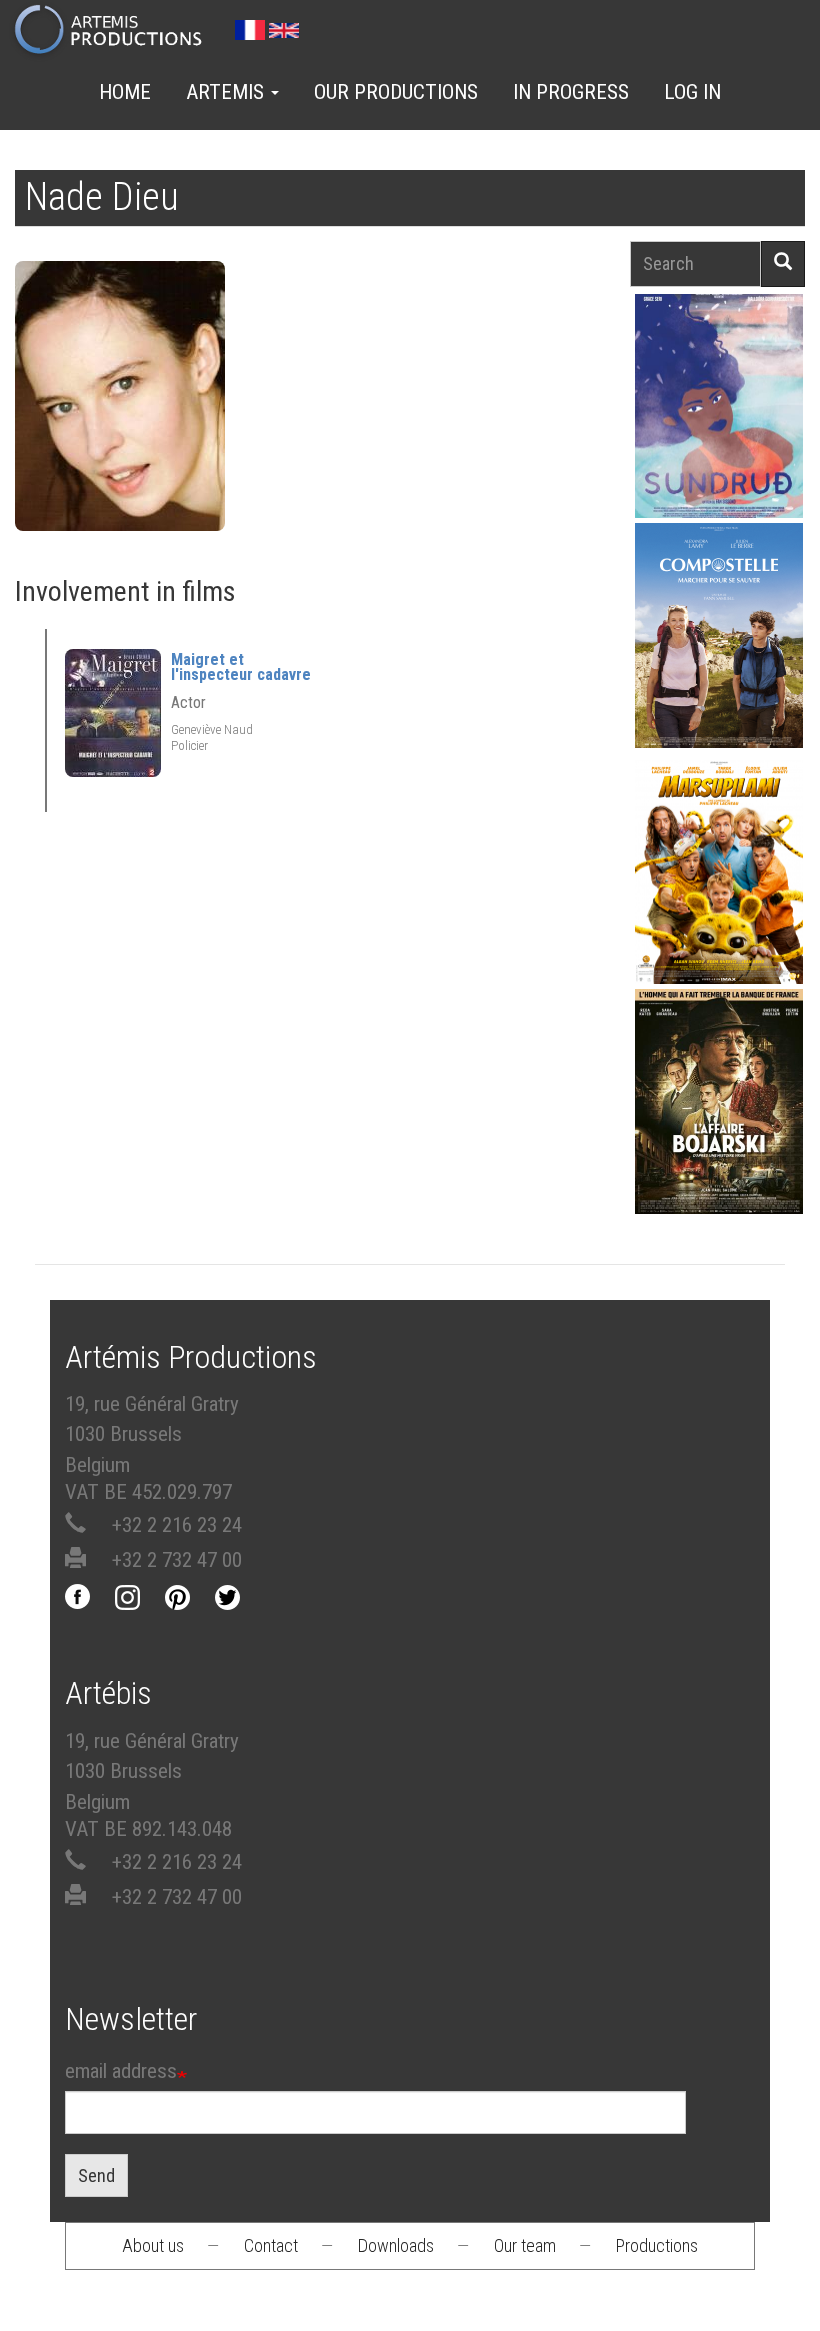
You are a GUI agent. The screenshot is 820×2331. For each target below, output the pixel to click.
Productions (657, 2245)
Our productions (396, 92)
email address (121, 2071)
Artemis (227, 92)
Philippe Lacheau (719, 905)
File (730, 358)
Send (96, 2175)
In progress (571, 92)
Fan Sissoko (719, 410)
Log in (692, 92)
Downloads (396, 2245)
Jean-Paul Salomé (719, 1134)
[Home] (116, 31)
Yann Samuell (719, 668)
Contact (271, 2245)
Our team (525, 2245)
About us (153, 2245)
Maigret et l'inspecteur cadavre (241, 667)
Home (125, 92)
